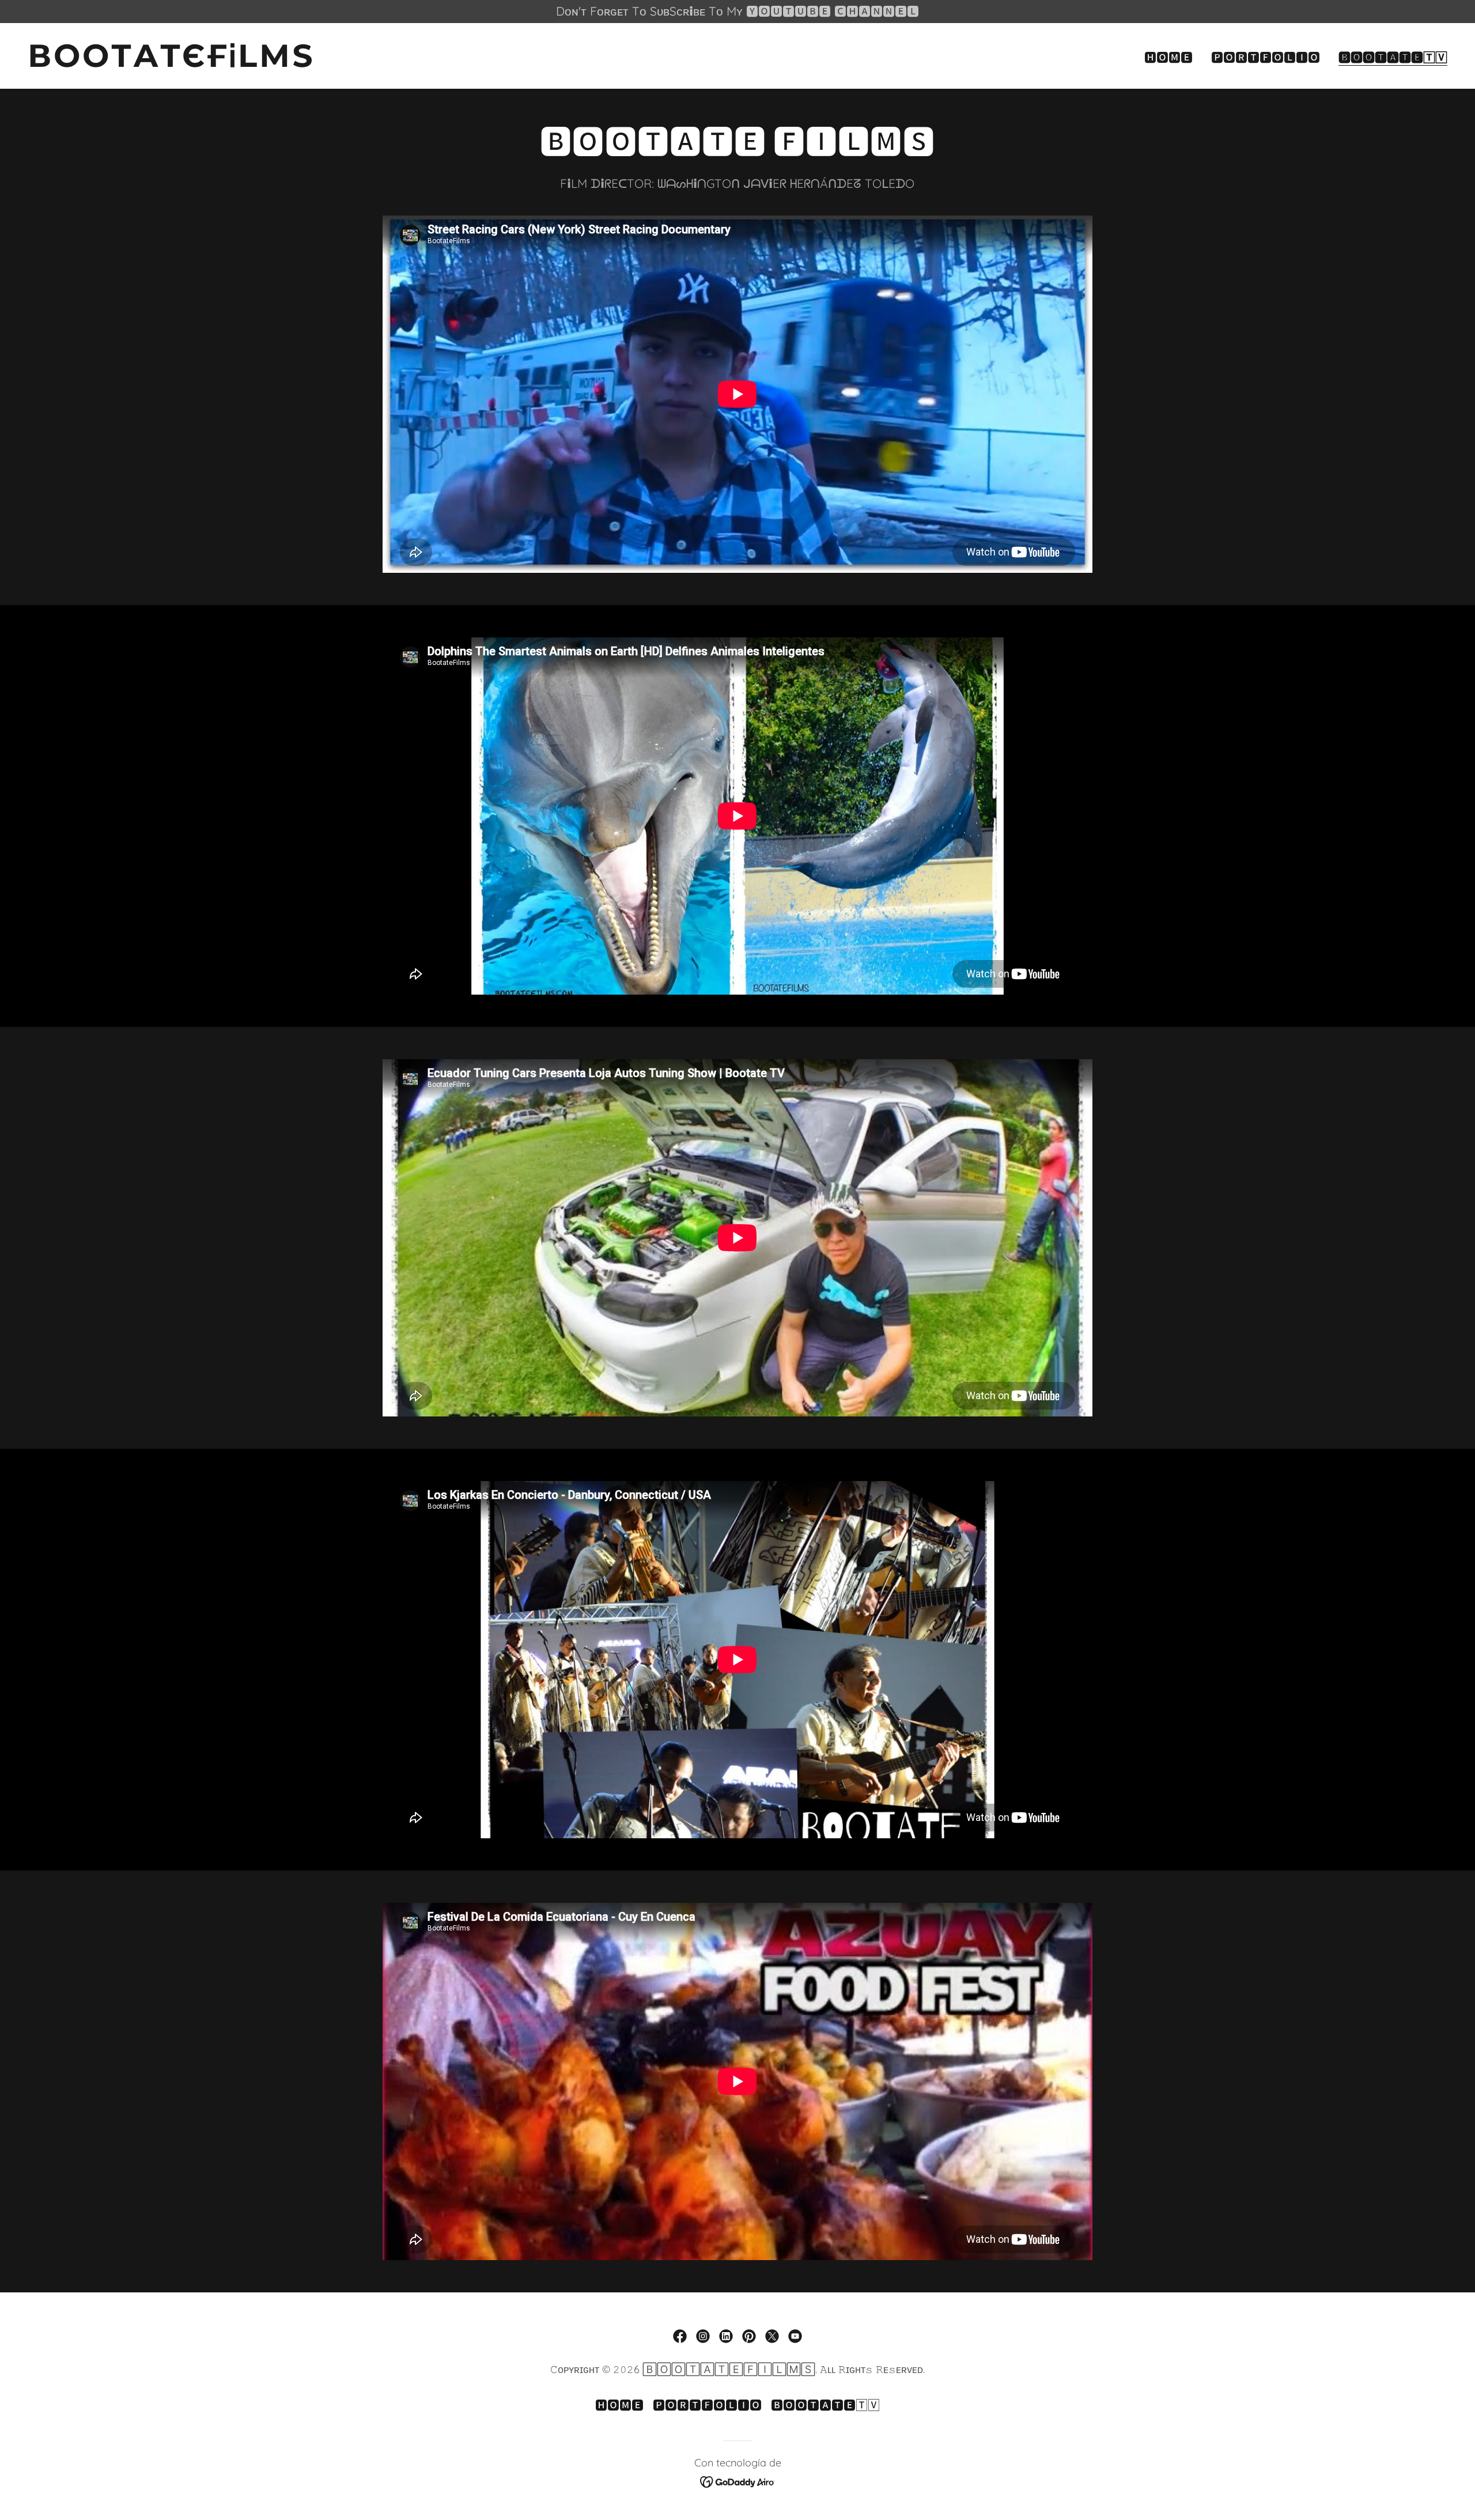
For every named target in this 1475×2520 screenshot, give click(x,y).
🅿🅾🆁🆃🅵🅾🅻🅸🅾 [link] (1266, 57)
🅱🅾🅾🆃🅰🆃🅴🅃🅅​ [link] (1393, 57)
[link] (378, 62)
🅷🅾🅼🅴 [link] (1168, 57)
